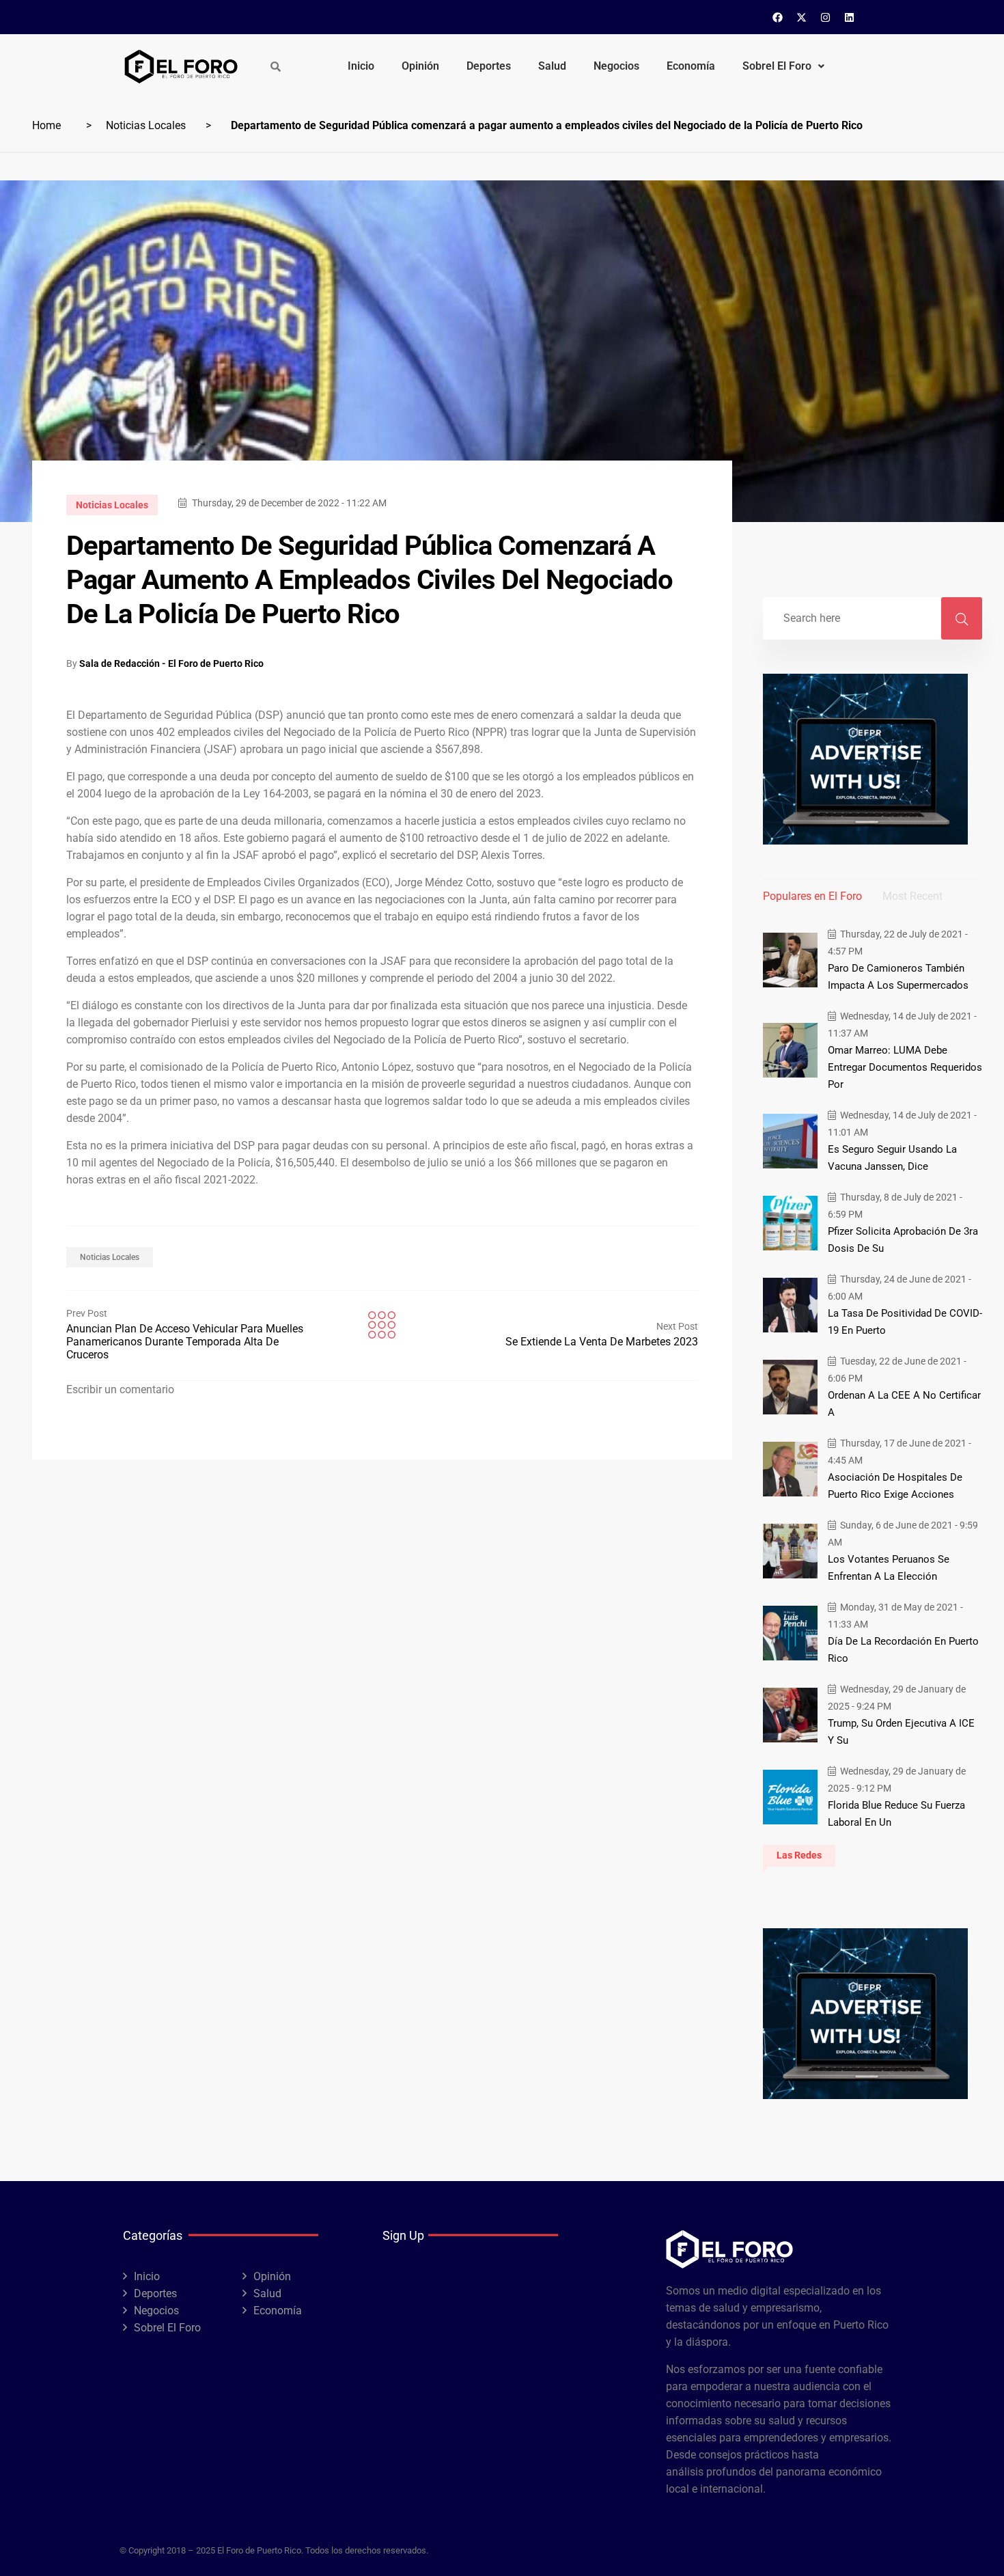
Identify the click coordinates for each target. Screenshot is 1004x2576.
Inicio (361, 66)
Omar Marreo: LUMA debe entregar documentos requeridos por (905, 1067)
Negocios (616, 66)
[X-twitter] (802, 17)
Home (46, 125)
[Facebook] (778, 17)
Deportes (489, 66)
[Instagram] (826, 17)
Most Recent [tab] (912, 896)
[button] (783, 66)
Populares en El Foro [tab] (812, 896)
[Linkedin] (850, 17)
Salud (552, 66)
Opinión (420, 66)
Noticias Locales (146, 125)
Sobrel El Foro (777, 66)
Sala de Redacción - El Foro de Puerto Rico (171, 663)
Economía (691, 66)
